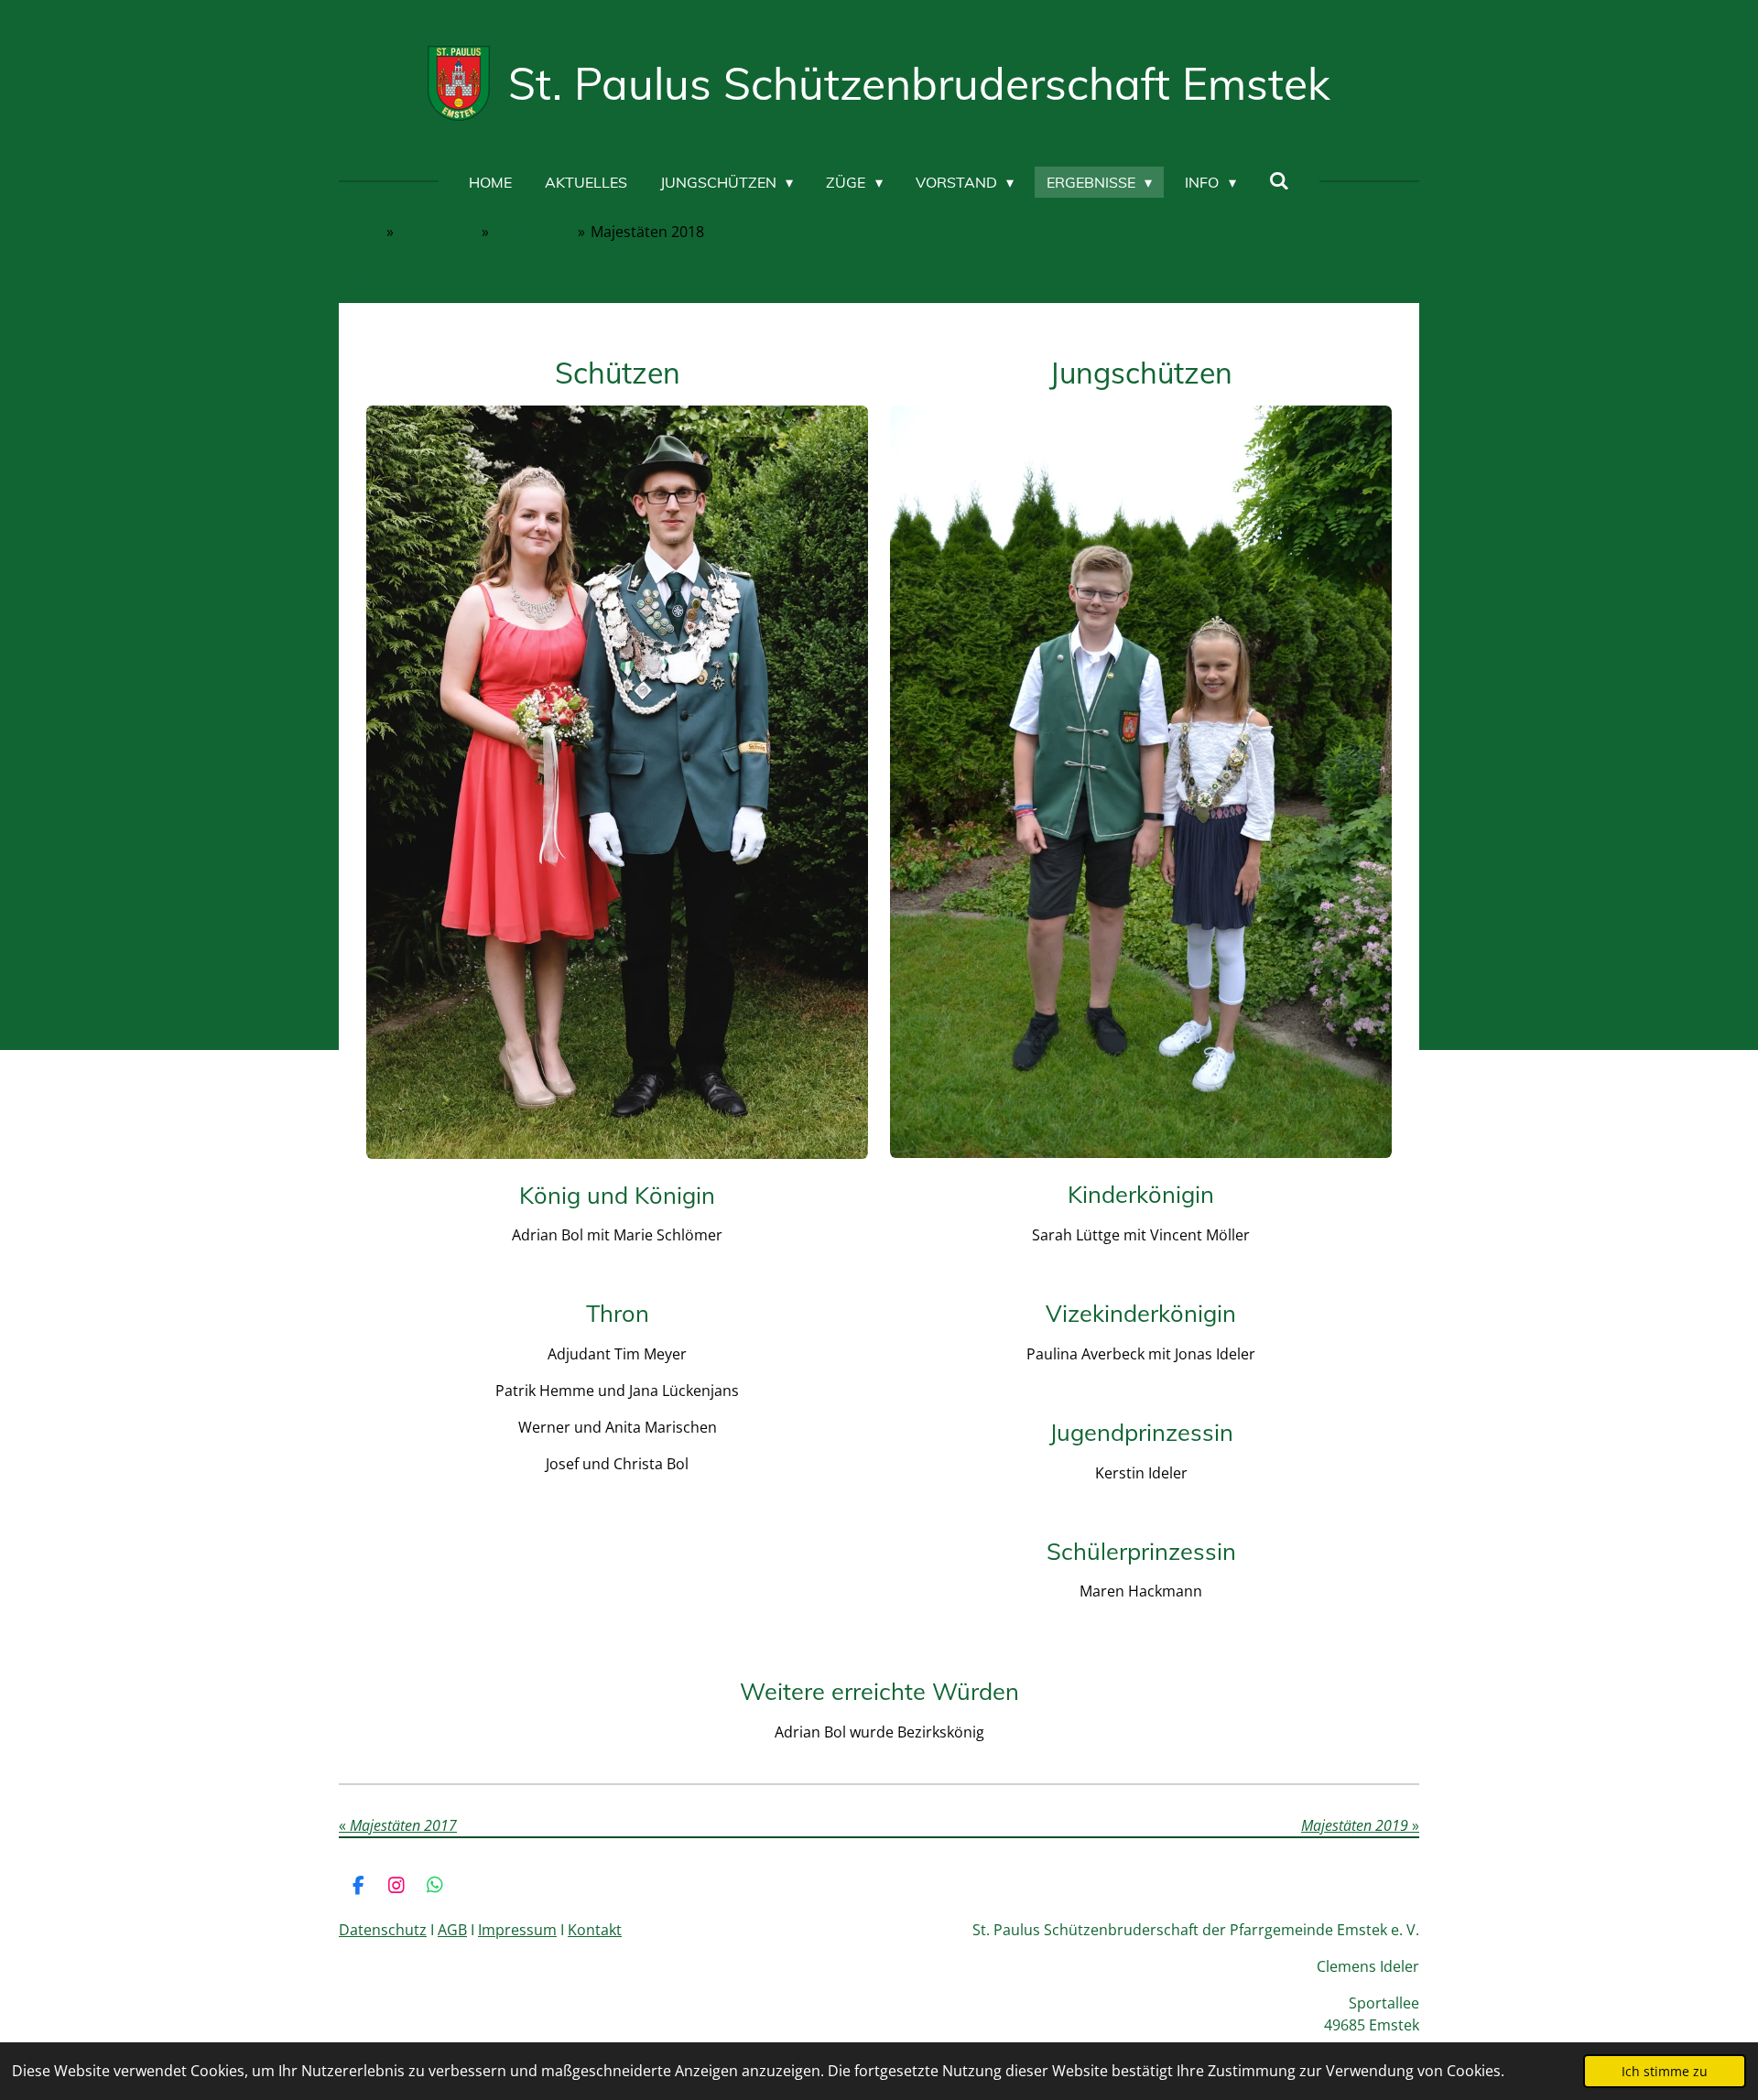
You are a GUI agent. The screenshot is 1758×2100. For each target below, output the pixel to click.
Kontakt (595, 1930)
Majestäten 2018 (647, 232)
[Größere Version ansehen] (617, 782)
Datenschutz (383, 1930)
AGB (452, 1930)
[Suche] (1279, 180)
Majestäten (534, 232)
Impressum (517, 1930)
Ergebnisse (438, 232)
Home (360, 232)
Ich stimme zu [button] (1665, 2071)
